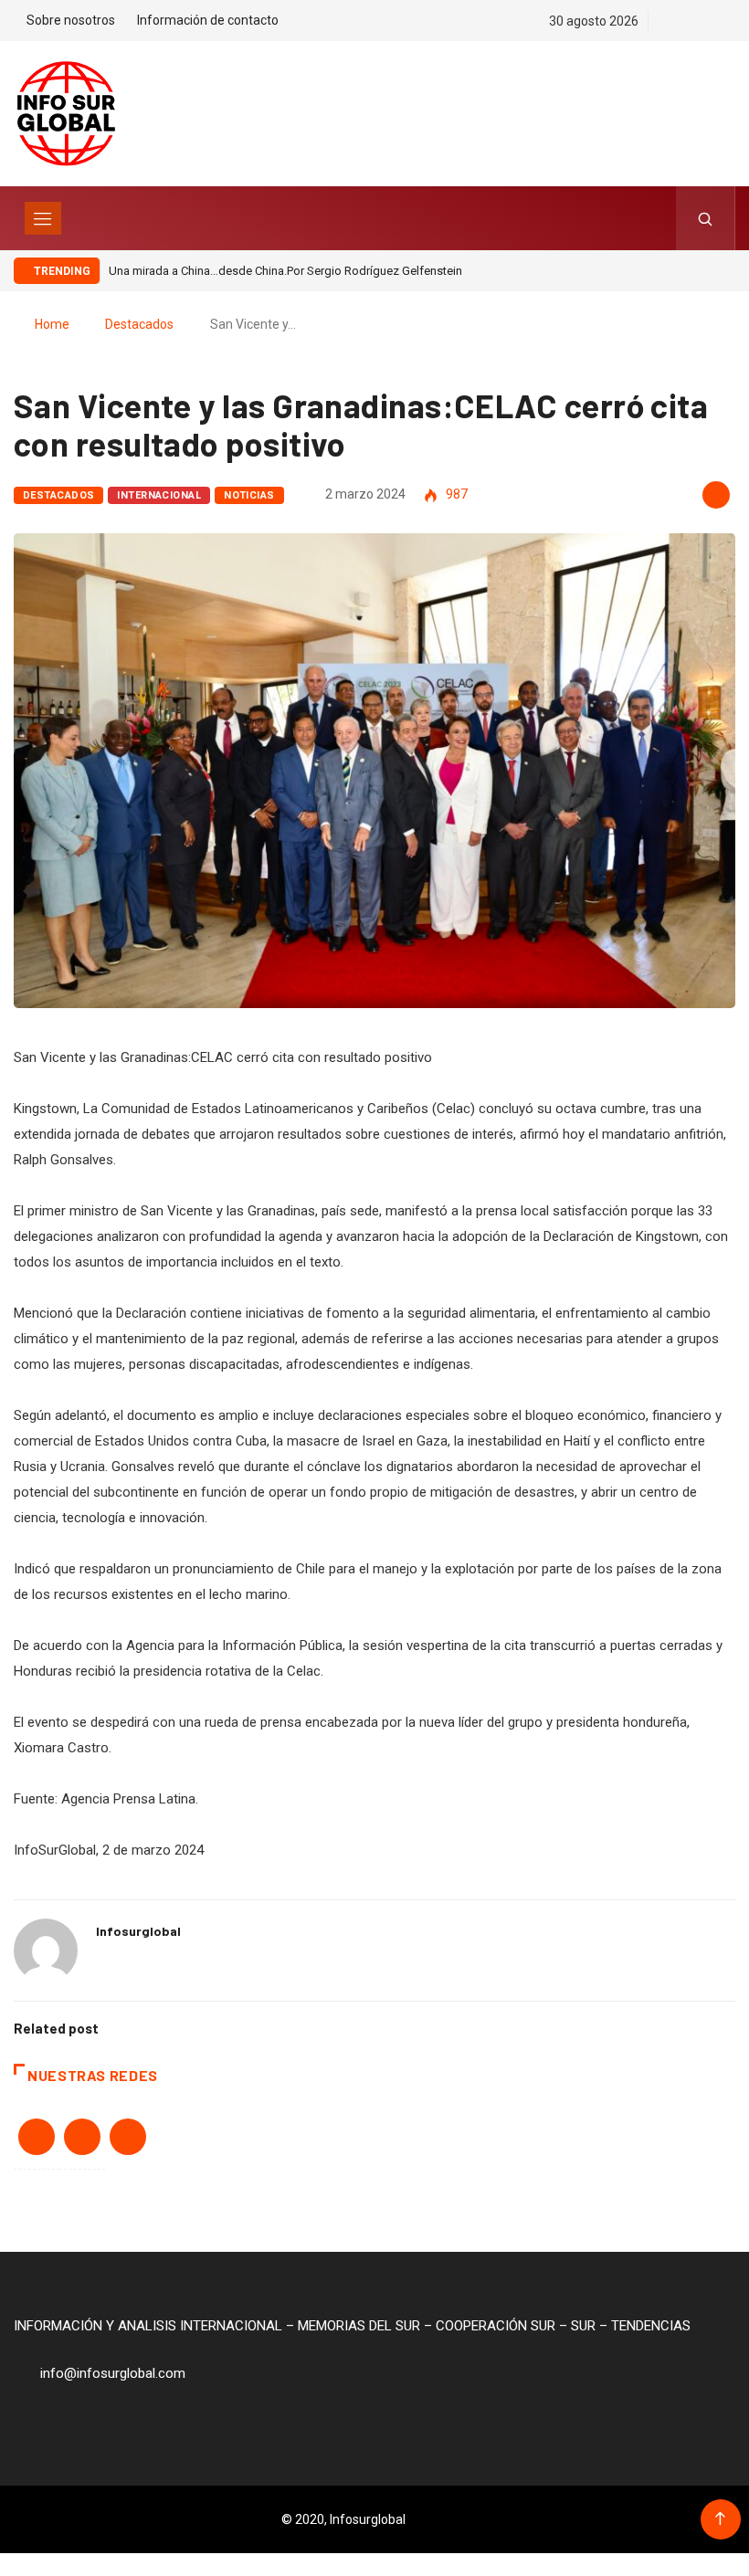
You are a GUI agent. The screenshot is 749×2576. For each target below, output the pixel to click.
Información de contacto (208, 20)
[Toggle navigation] (43, 218)
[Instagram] (730, 21)
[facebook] (666, 21)
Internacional (159, 495)
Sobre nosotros (71, 20)
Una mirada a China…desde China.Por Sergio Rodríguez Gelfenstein (285, 271)
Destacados (139, 324)
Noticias (249, 495)
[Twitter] (698, 21)
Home (52, 324)
